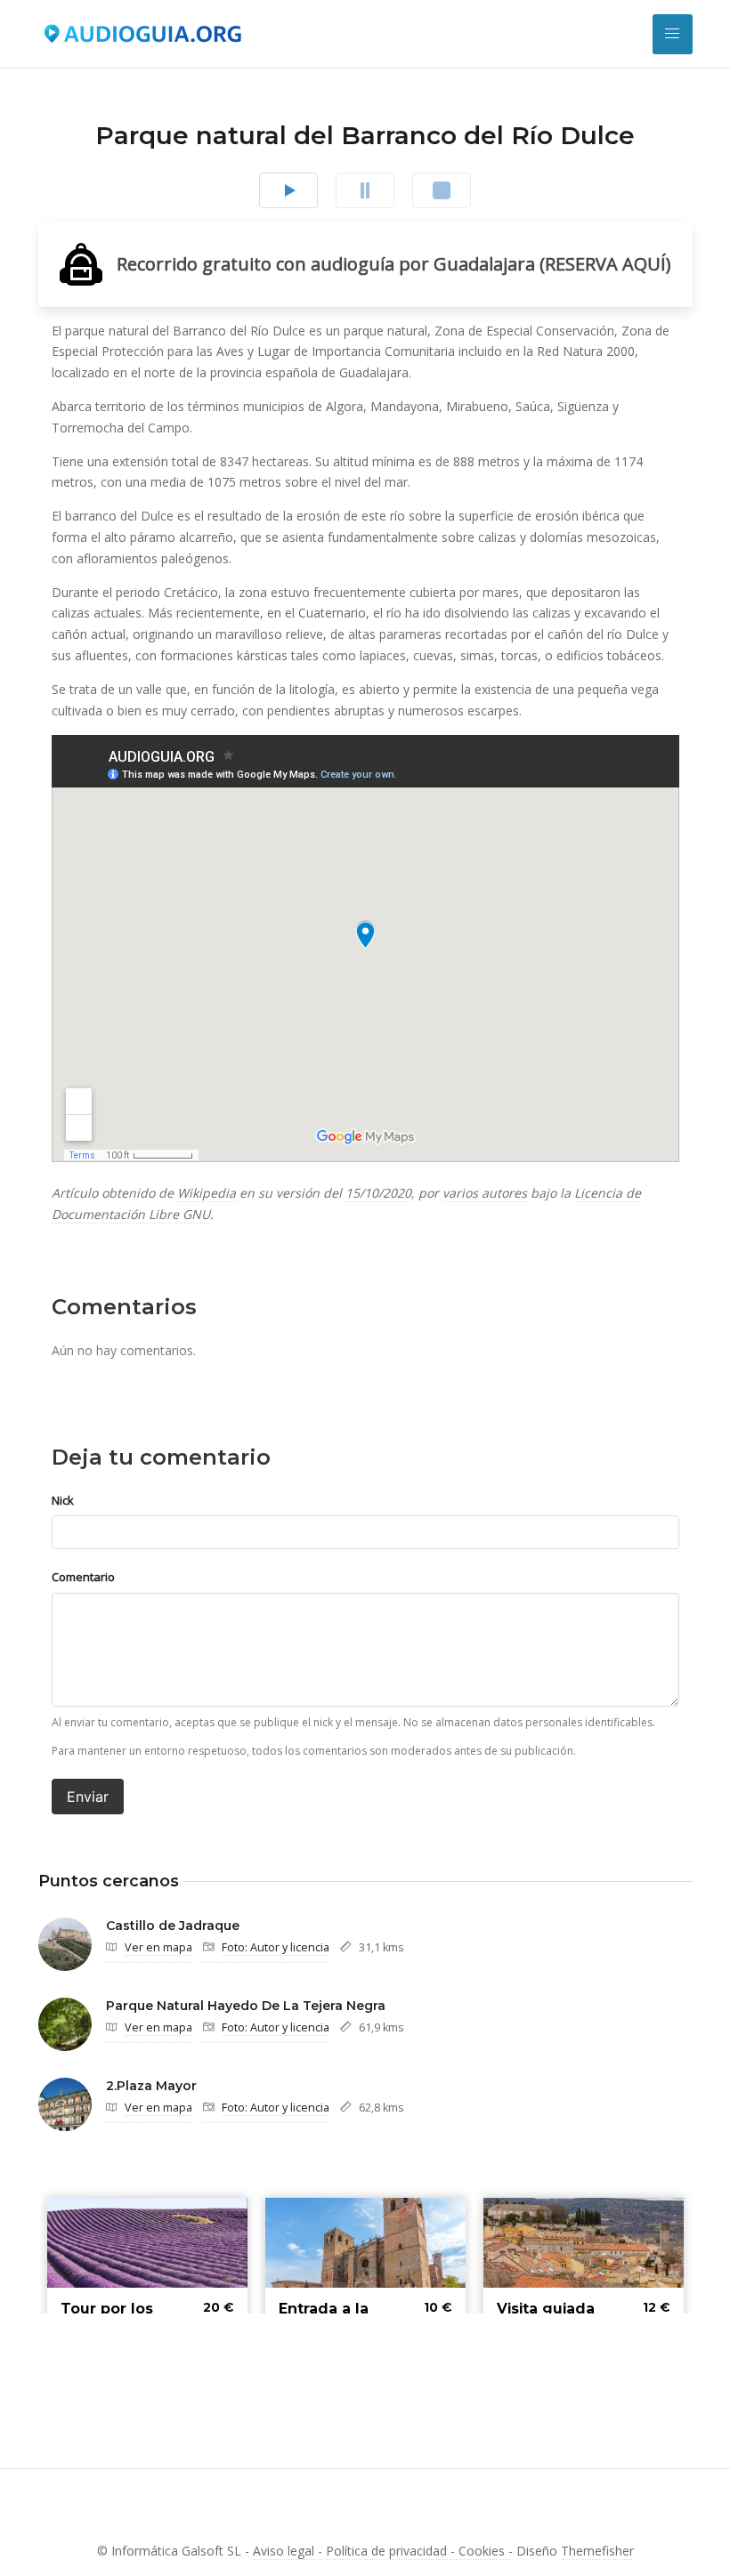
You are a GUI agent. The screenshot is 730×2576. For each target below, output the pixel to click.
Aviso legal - (288, 2551)
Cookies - (486, 2551)
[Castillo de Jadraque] (65, 1944)
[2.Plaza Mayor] (65, 2104)
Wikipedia (207, 1193)
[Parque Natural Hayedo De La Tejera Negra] (65, 2024)
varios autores (485, 1193)
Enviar (88, 1797)
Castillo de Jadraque (173, 1926)
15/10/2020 (378, 1193)
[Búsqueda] (673, 34)
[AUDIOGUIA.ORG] (142, 34)
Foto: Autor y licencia (276, 1947)
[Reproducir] (288, 190)
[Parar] (442, 190)
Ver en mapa (158, 1947)
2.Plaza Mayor (151, 2086)
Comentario (83, 1577)
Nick (63, 1500)
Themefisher (597, 2551)
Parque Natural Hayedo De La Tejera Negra (246, 2006)
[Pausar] (365, 190)
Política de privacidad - (392, 2551)
